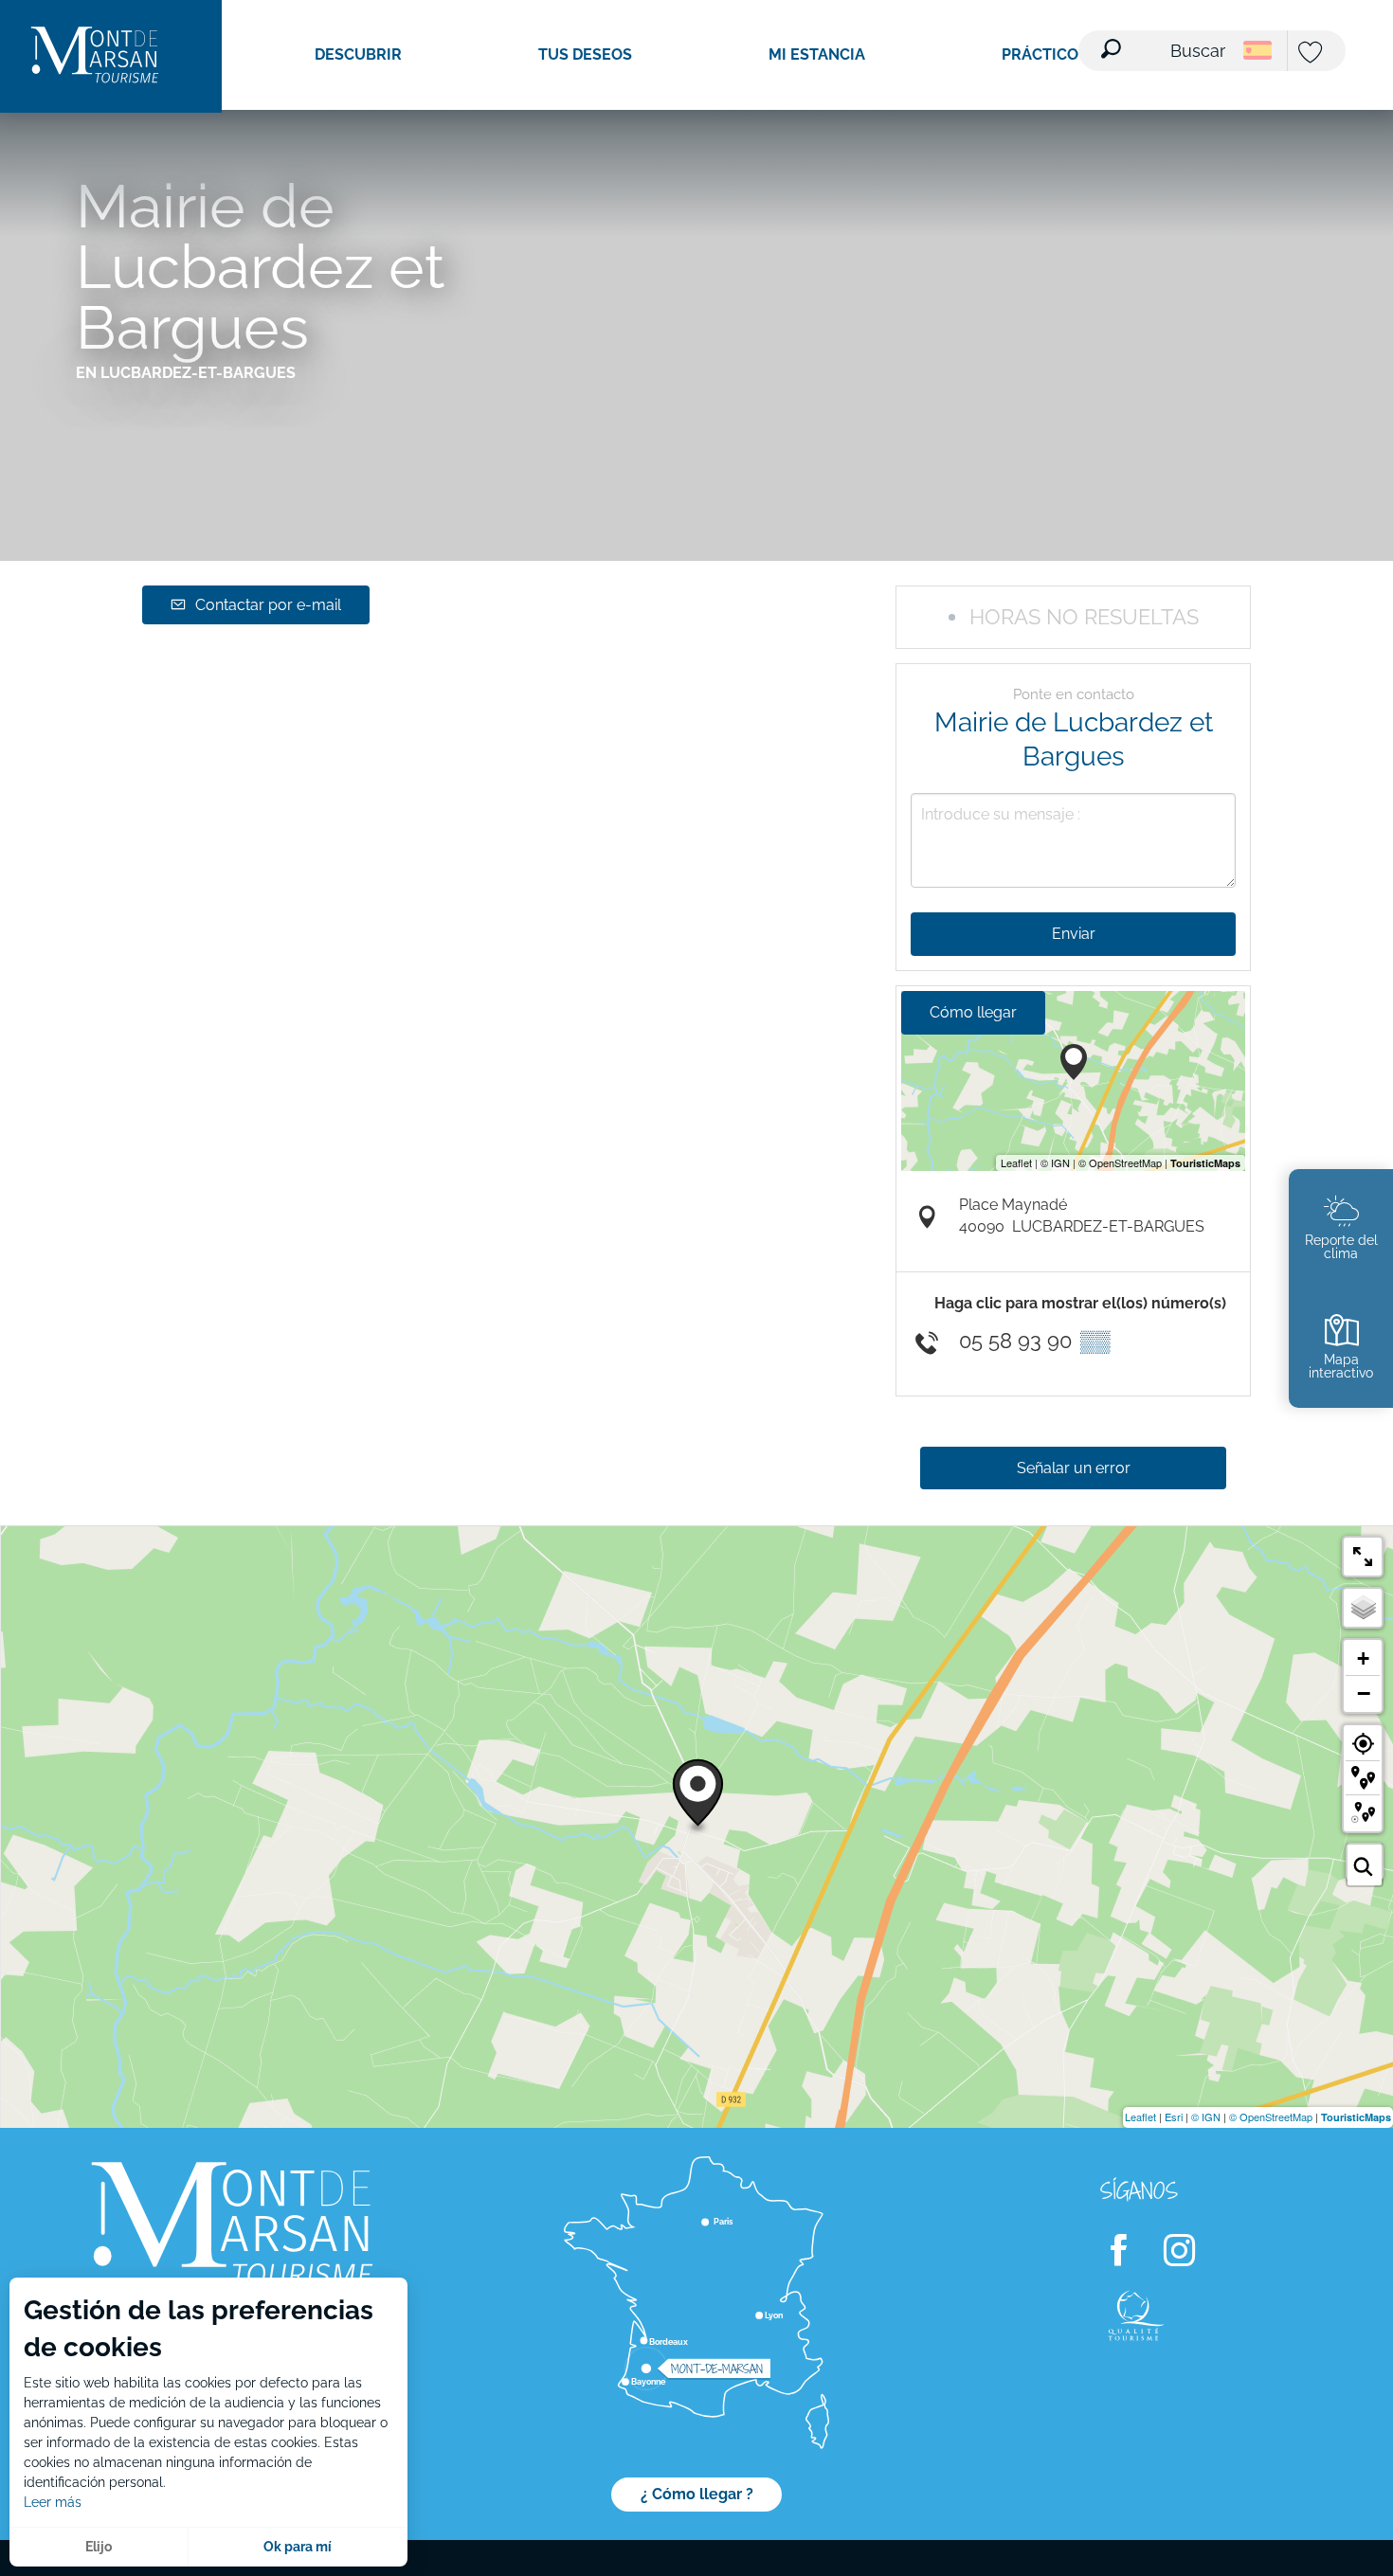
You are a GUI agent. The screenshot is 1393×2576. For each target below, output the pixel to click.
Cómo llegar (973, 1012)
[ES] (1257, 50)
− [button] (1364, 1693)
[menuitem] (95, 56)
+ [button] (1363, 1658)
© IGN (1206, 2117)
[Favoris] (1312, 54)
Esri (1174, 2117)
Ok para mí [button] (298, 2547)
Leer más (53, 2502)
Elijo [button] (99, 2547)
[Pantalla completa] (1363, 1557)
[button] (1165, 39)
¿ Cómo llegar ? (697, 2494)
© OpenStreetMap (1271, 2117)
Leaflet (1140, 2117)
